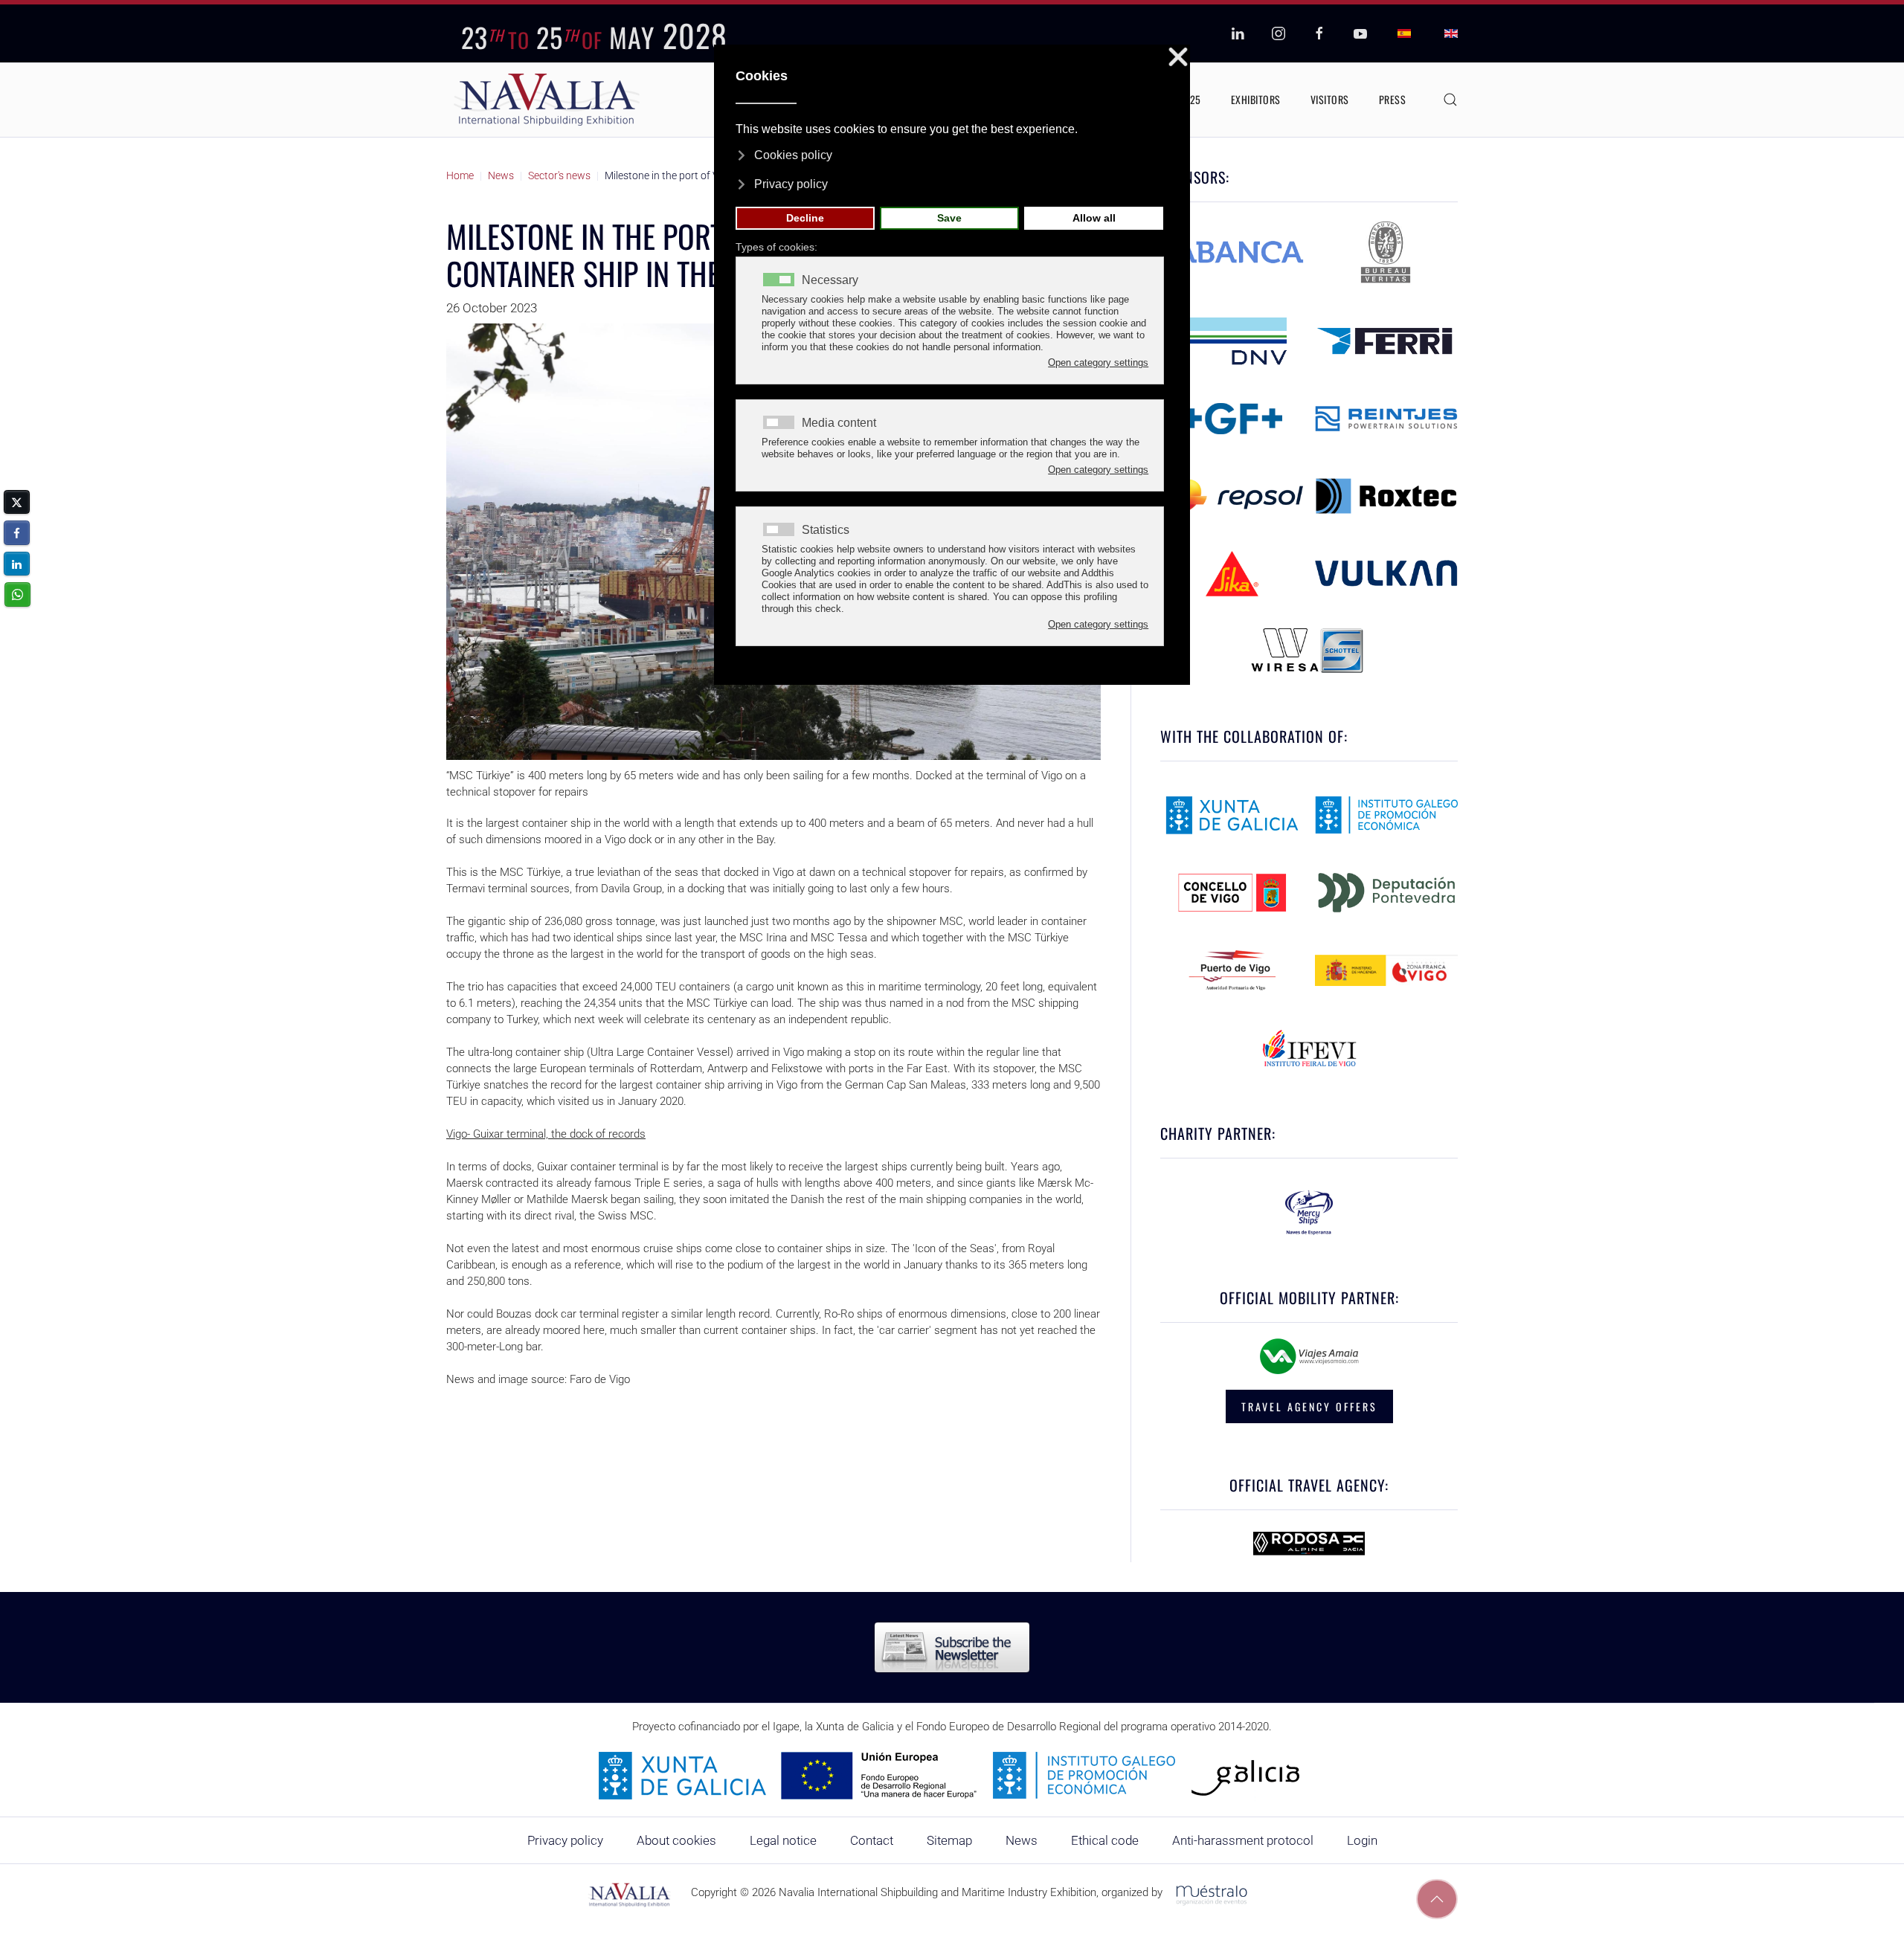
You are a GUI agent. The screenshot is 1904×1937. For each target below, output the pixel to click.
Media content (839, 423)
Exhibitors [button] (1256, 99)
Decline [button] (805, 218)
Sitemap (949, 1840)
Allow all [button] (1094, 218)
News (1022, 1840)
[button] (1450, 100)
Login (1362, 1840)
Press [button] (1393, 99)
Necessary (830, 280)
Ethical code (1105, 1840)
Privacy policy (565, 1840)
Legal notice (783, 1840)
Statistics (826, 530)
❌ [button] (1178, 58)
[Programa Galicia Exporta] (952, 1775)
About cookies (676, 1840)
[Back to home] (547, 100)
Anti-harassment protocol (1243, 1840)
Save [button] (949, 218)
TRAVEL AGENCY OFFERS (1309, 1406)
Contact (872, 1840)
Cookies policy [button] (793, 155)
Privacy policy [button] (791, 184)
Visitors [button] (1330, 99)
